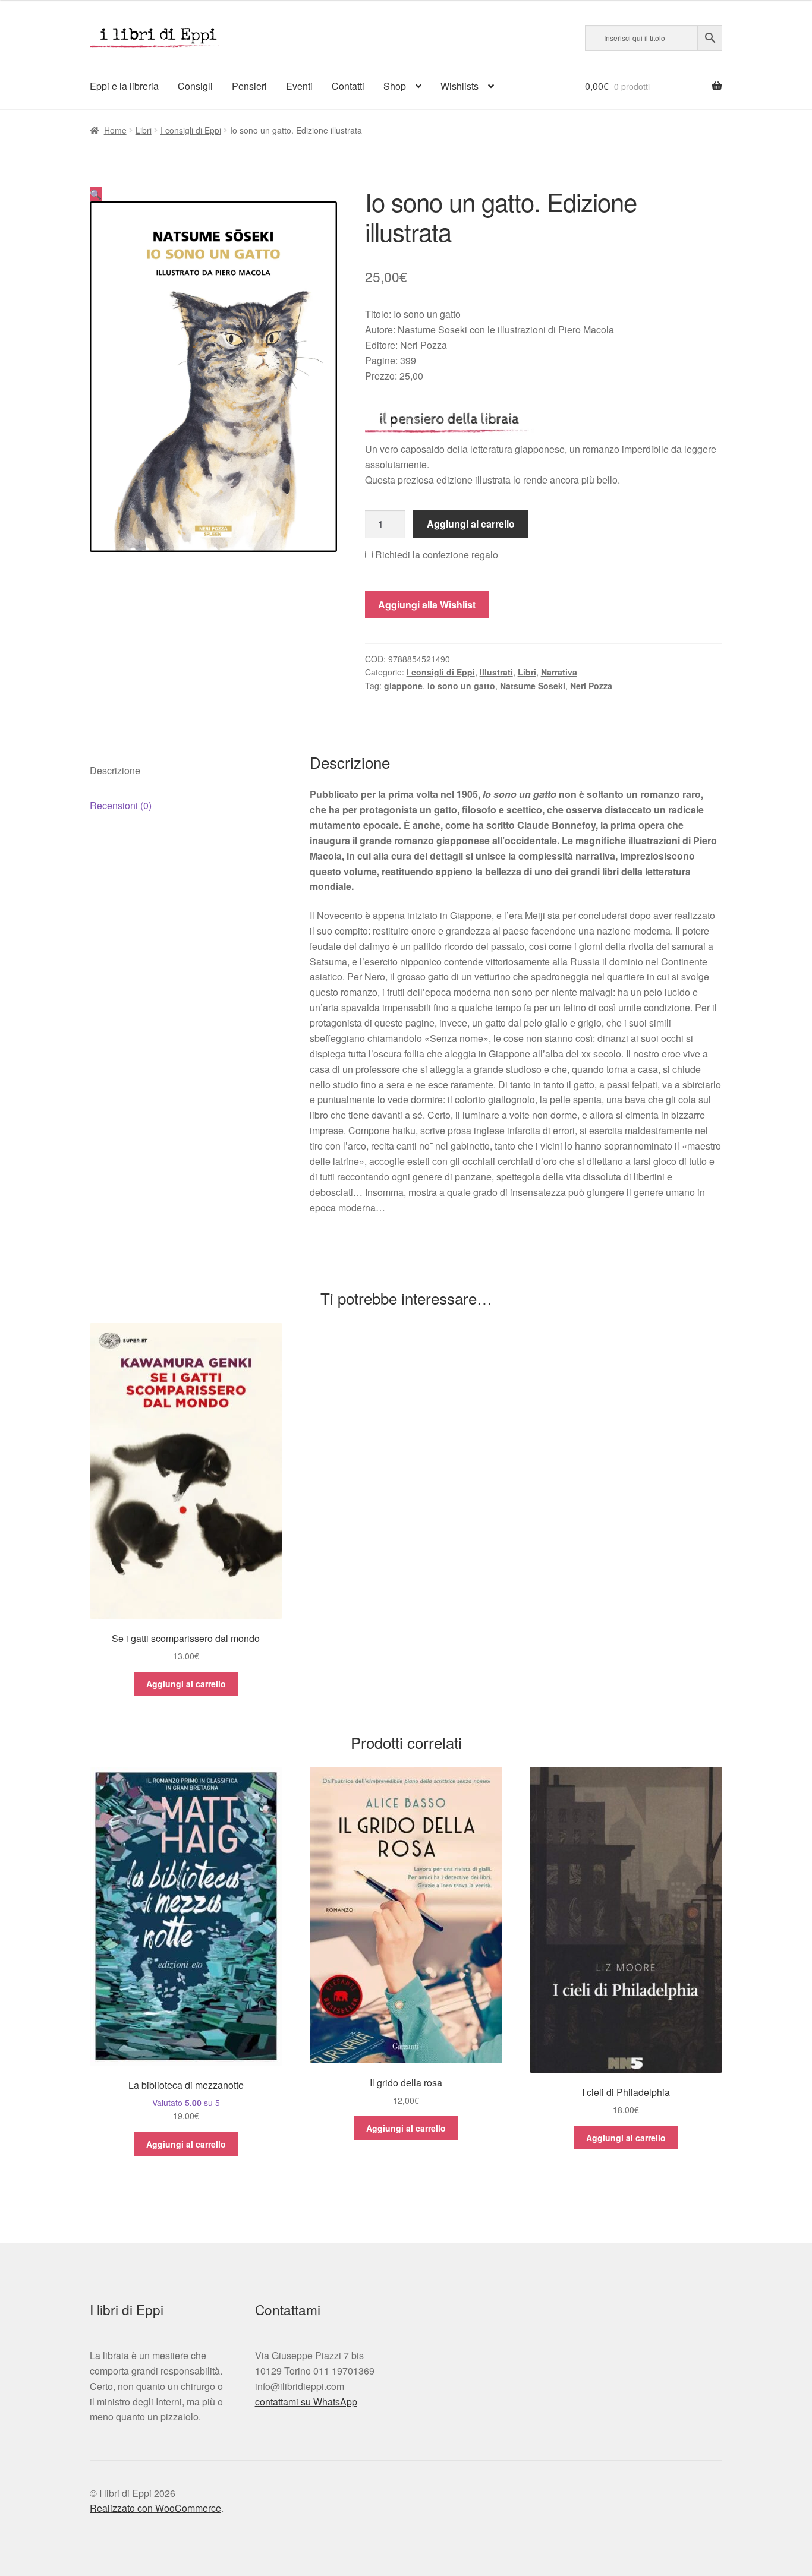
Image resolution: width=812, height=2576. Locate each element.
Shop (395, 86)
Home (115, 130)
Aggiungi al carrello (471, 524)
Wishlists (459, 86)
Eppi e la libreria (124, 86)
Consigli (195, 86)
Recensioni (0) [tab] (121, 805)
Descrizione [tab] (115, 770)
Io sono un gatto (461, 686)
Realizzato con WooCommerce (155, 2508)
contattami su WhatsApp (306, 2402)
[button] (96, 194)
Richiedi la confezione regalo (435, 555)
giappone (403, 686)
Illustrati (496, 672)
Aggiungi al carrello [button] (186, 1684)
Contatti (348, 86)
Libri (144, 130)
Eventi (299, 86)
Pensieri (249, 86)
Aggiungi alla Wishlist (427, 604)
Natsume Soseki (533, 686)
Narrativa (559, 672)
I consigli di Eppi (191, 130)
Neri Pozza (591, 686)
